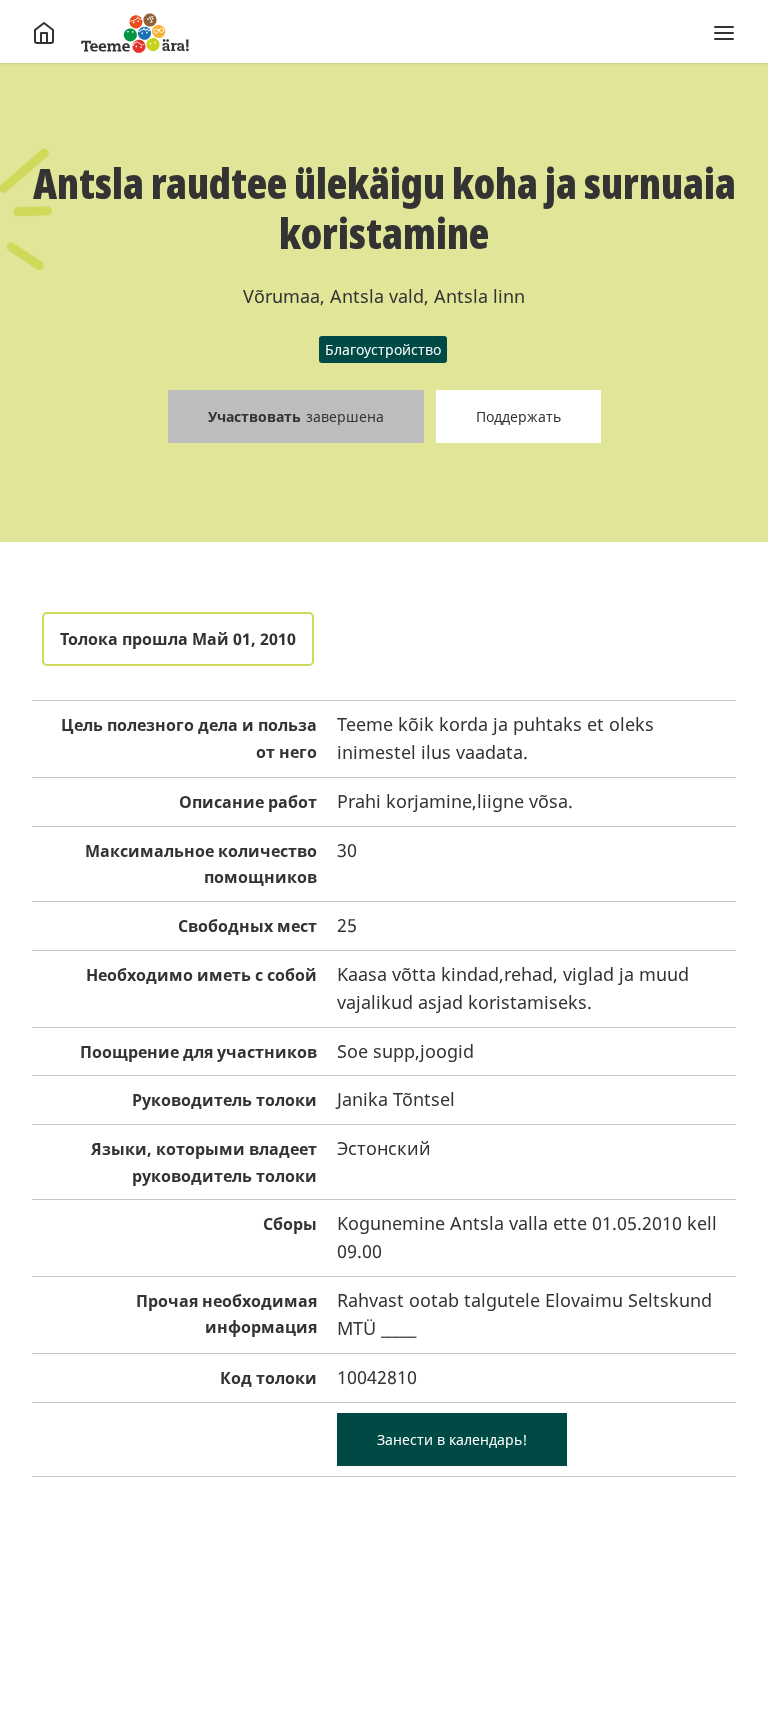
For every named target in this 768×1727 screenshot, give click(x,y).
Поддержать (518, 416)
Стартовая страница (135, 33)
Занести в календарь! (452, 1439)
